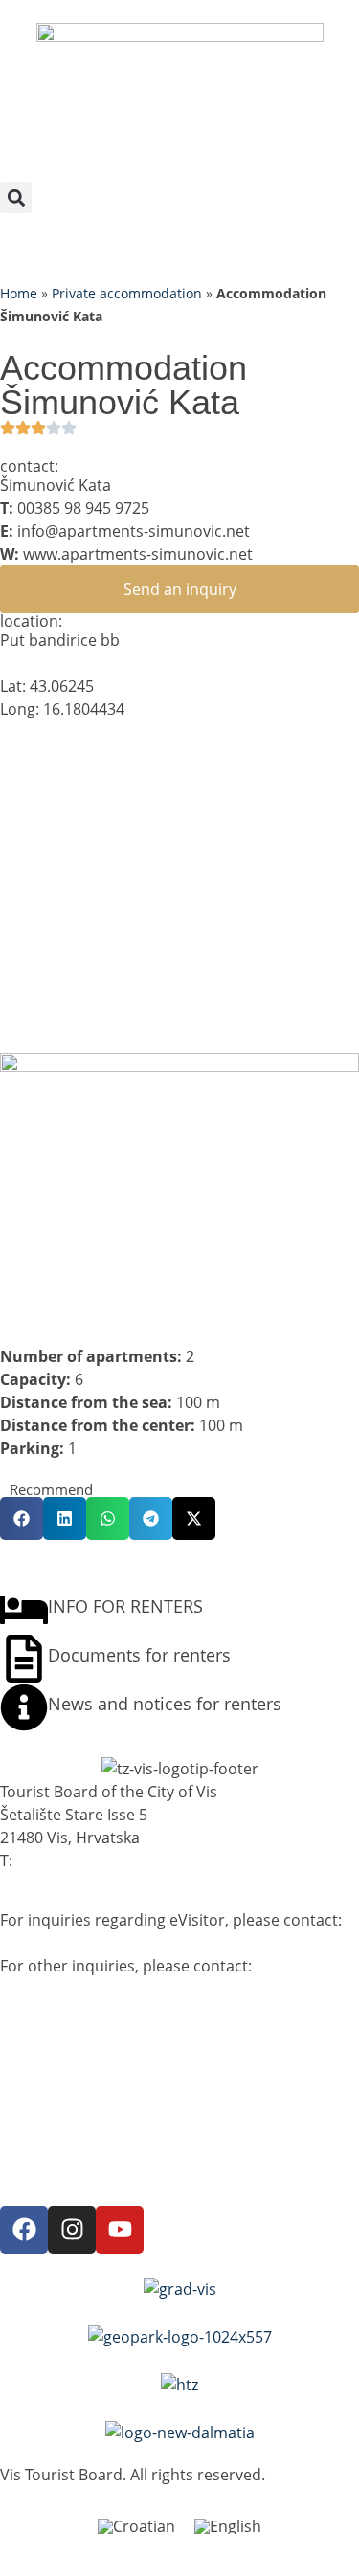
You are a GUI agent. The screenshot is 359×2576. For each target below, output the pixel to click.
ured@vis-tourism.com (87, 1989)
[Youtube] (120, 2230)
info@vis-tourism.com (84, 1943)
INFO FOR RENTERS (125, 1606)
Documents (42, 2160)
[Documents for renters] (24, 1659)
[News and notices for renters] (24, 1707)
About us (33, 2045)
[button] (16, 198)
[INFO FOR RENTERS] (24, 1610)
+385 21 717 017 (74, 1860)
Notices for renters (68, 2076)
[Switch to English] (228, 2527)
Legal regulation (58, 2129)
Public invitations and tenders (108, 2091)
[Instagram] (72, 2230)
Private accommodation (127, 293)
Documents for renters (139, 1655)
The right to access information (113, 2145)
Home (19, 293)
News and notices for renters (165, 1704)
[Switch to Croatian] (136, 2527)
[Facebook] (24, 2230)
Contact (28, 2175)
